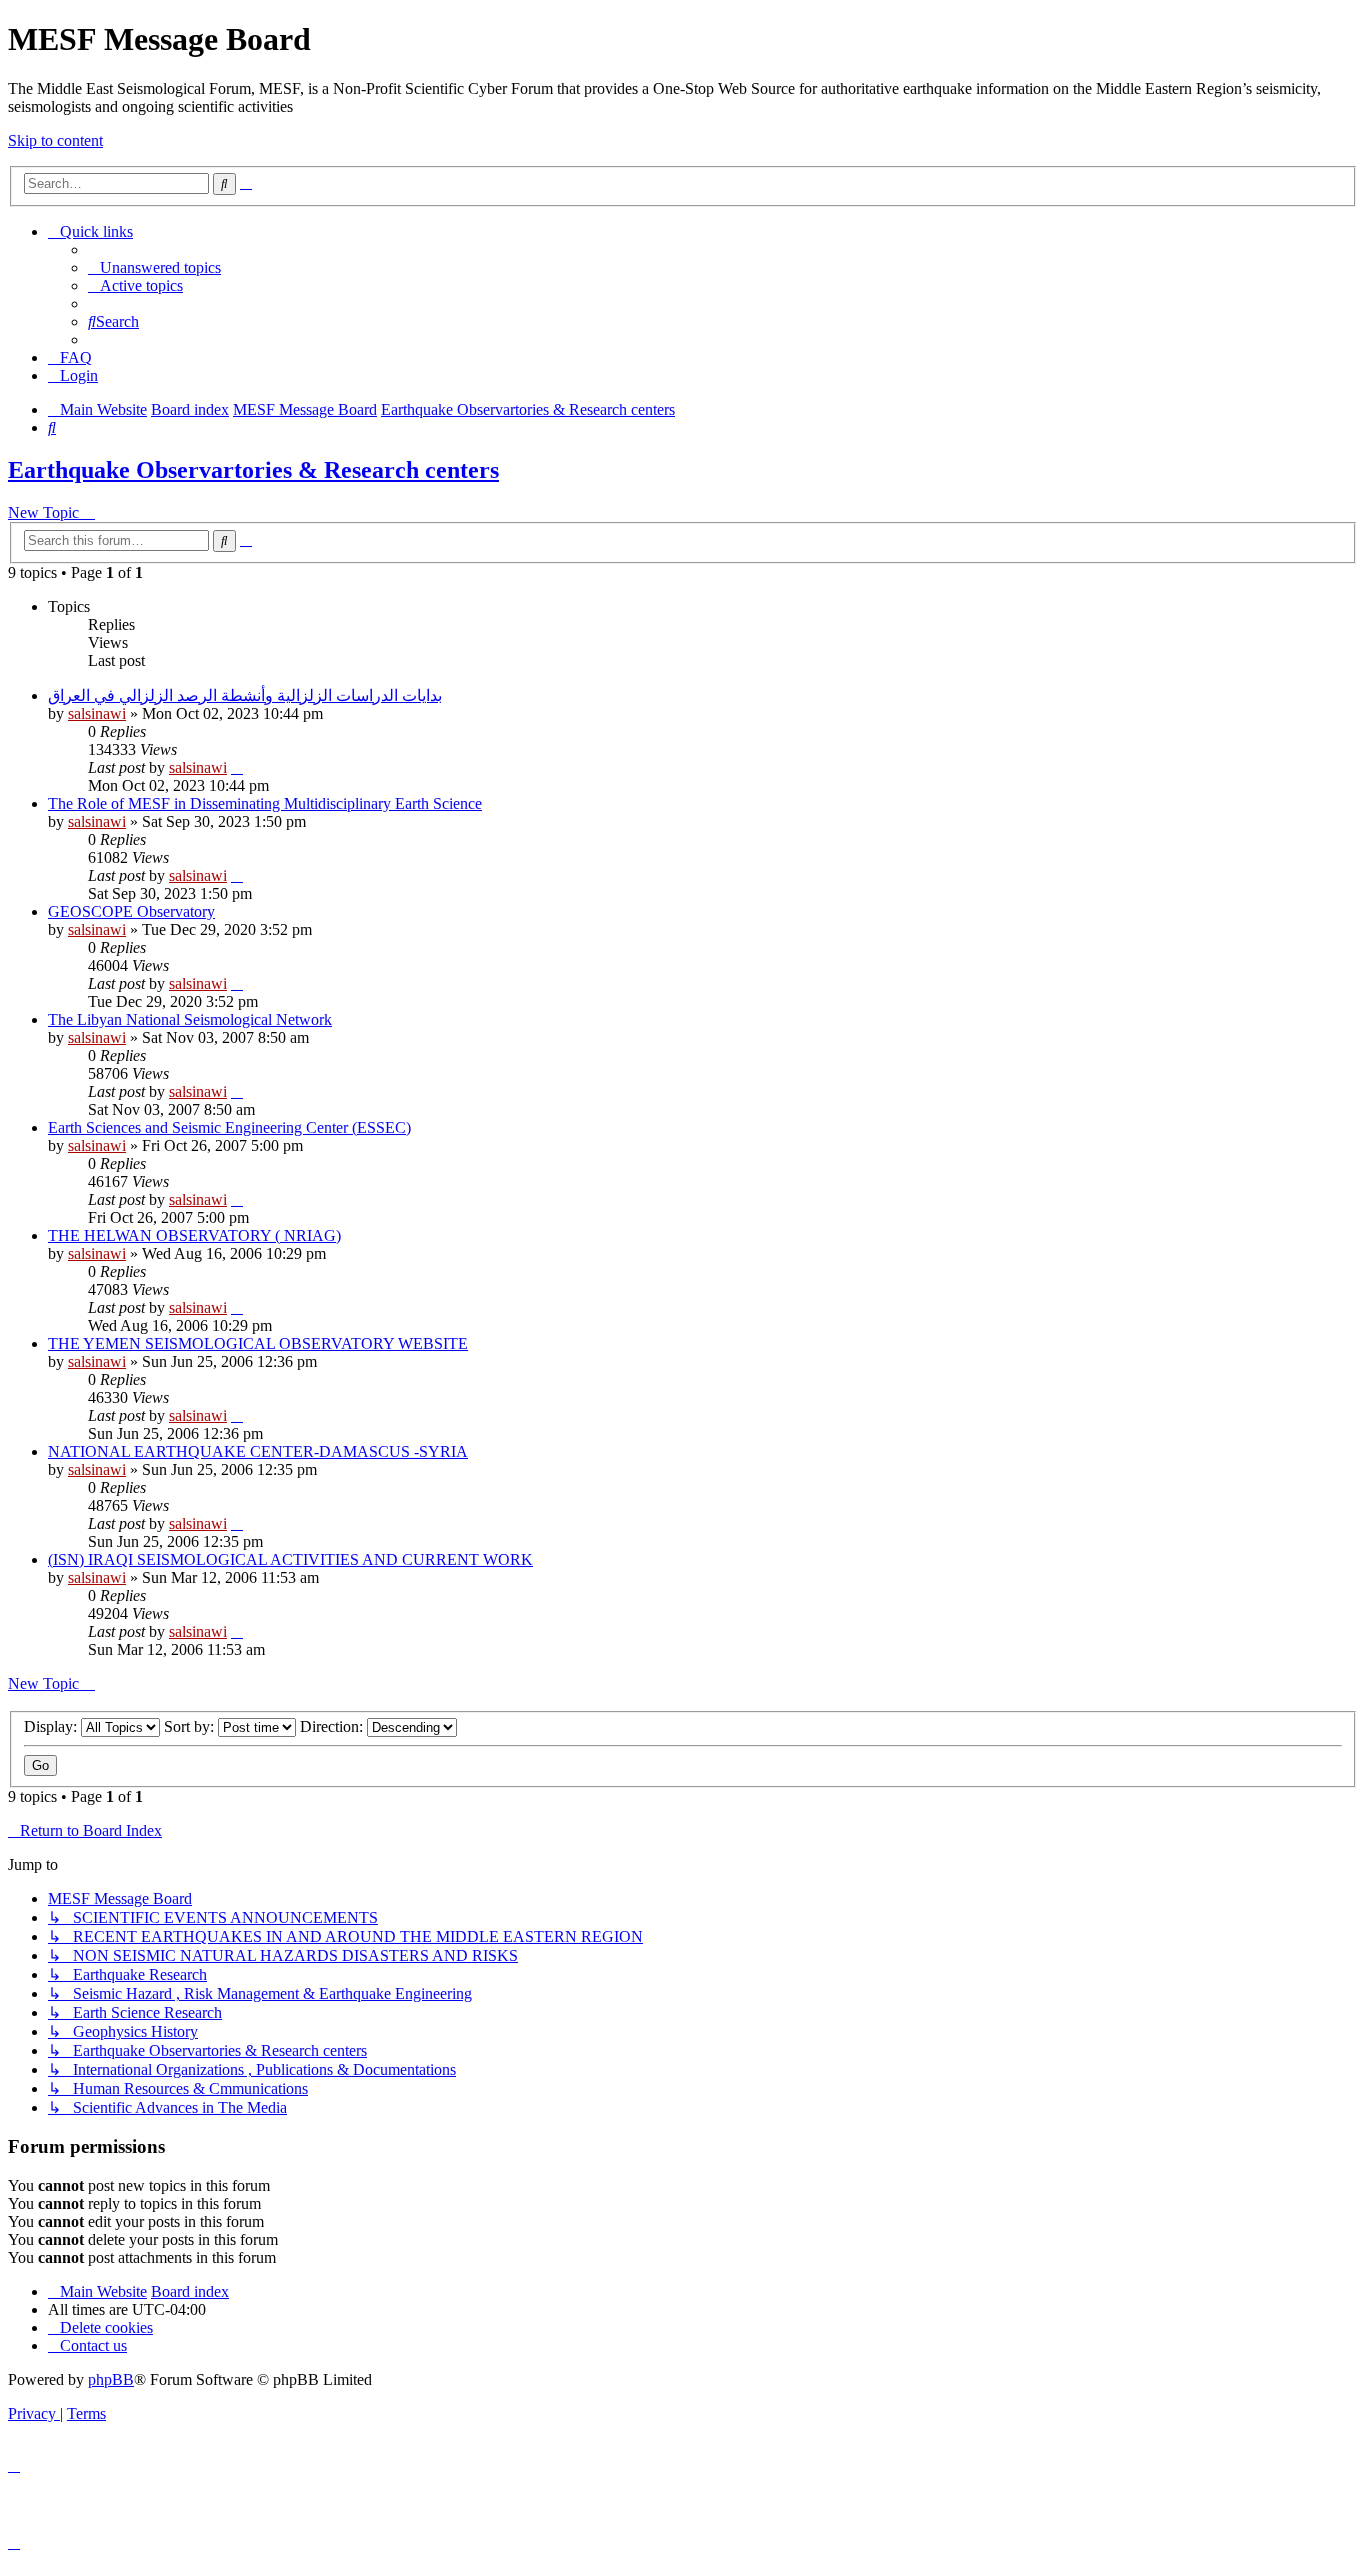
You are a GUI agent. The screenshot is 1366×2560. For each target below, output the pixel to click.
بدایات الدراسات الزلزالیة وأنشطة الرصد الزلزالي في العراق (245, 695)
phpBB (111, 2379)
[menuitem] (154, 267)
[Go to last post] (237, 767)
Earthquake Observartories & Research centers (253, 470)
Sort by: (191, 1726)
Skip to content (55, 140)
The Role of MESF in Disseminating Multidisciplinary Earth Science (265, 803)
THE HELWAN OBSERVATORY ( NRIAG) (194, 1235)
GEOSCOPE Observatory (131, 911)
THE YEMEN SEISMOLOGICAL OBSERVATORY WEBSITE (258, 1343)
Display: (52, 1726)
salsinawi (97, 713)
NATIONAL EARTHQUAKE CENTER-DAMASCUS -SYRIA (258, 1451)
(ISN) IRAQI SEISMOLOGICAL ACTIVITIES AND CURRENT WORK (290, 1559)
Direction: (333, 1726)
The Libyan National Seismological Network (190, 1019)
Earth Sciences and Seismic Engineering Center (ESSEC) (229, 1127)
